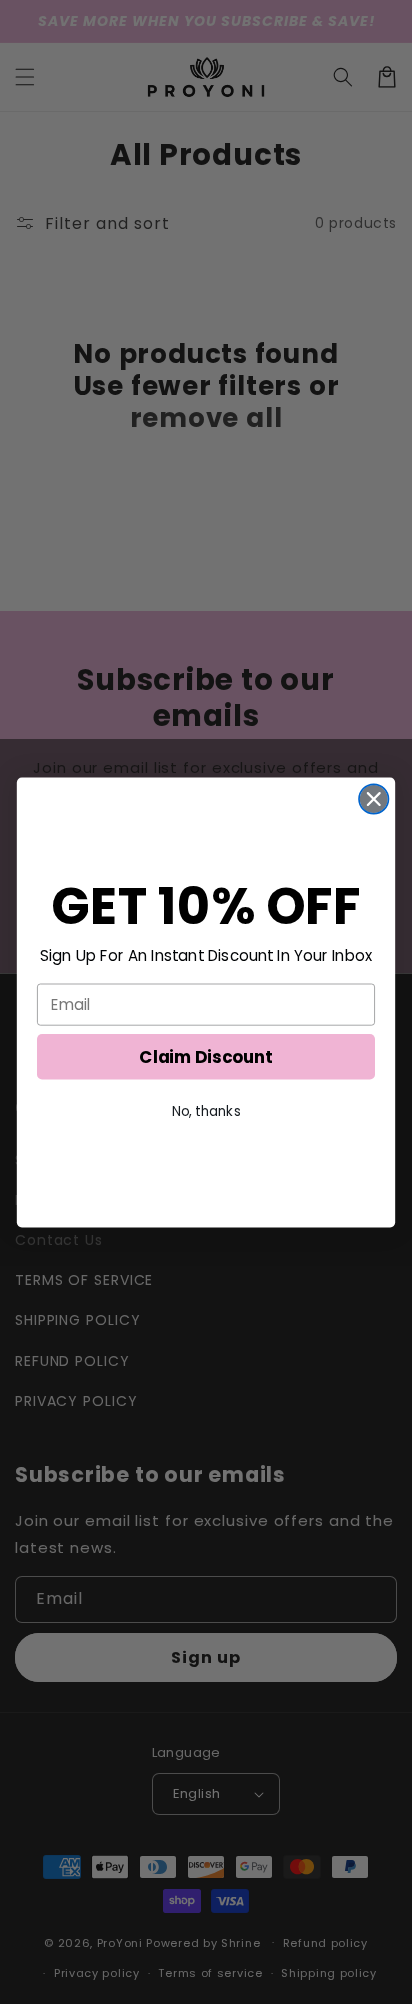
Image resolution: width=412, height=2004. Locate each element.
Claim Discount (206, 1056)
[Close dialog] (373, 798)
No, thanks (206, 1111)
